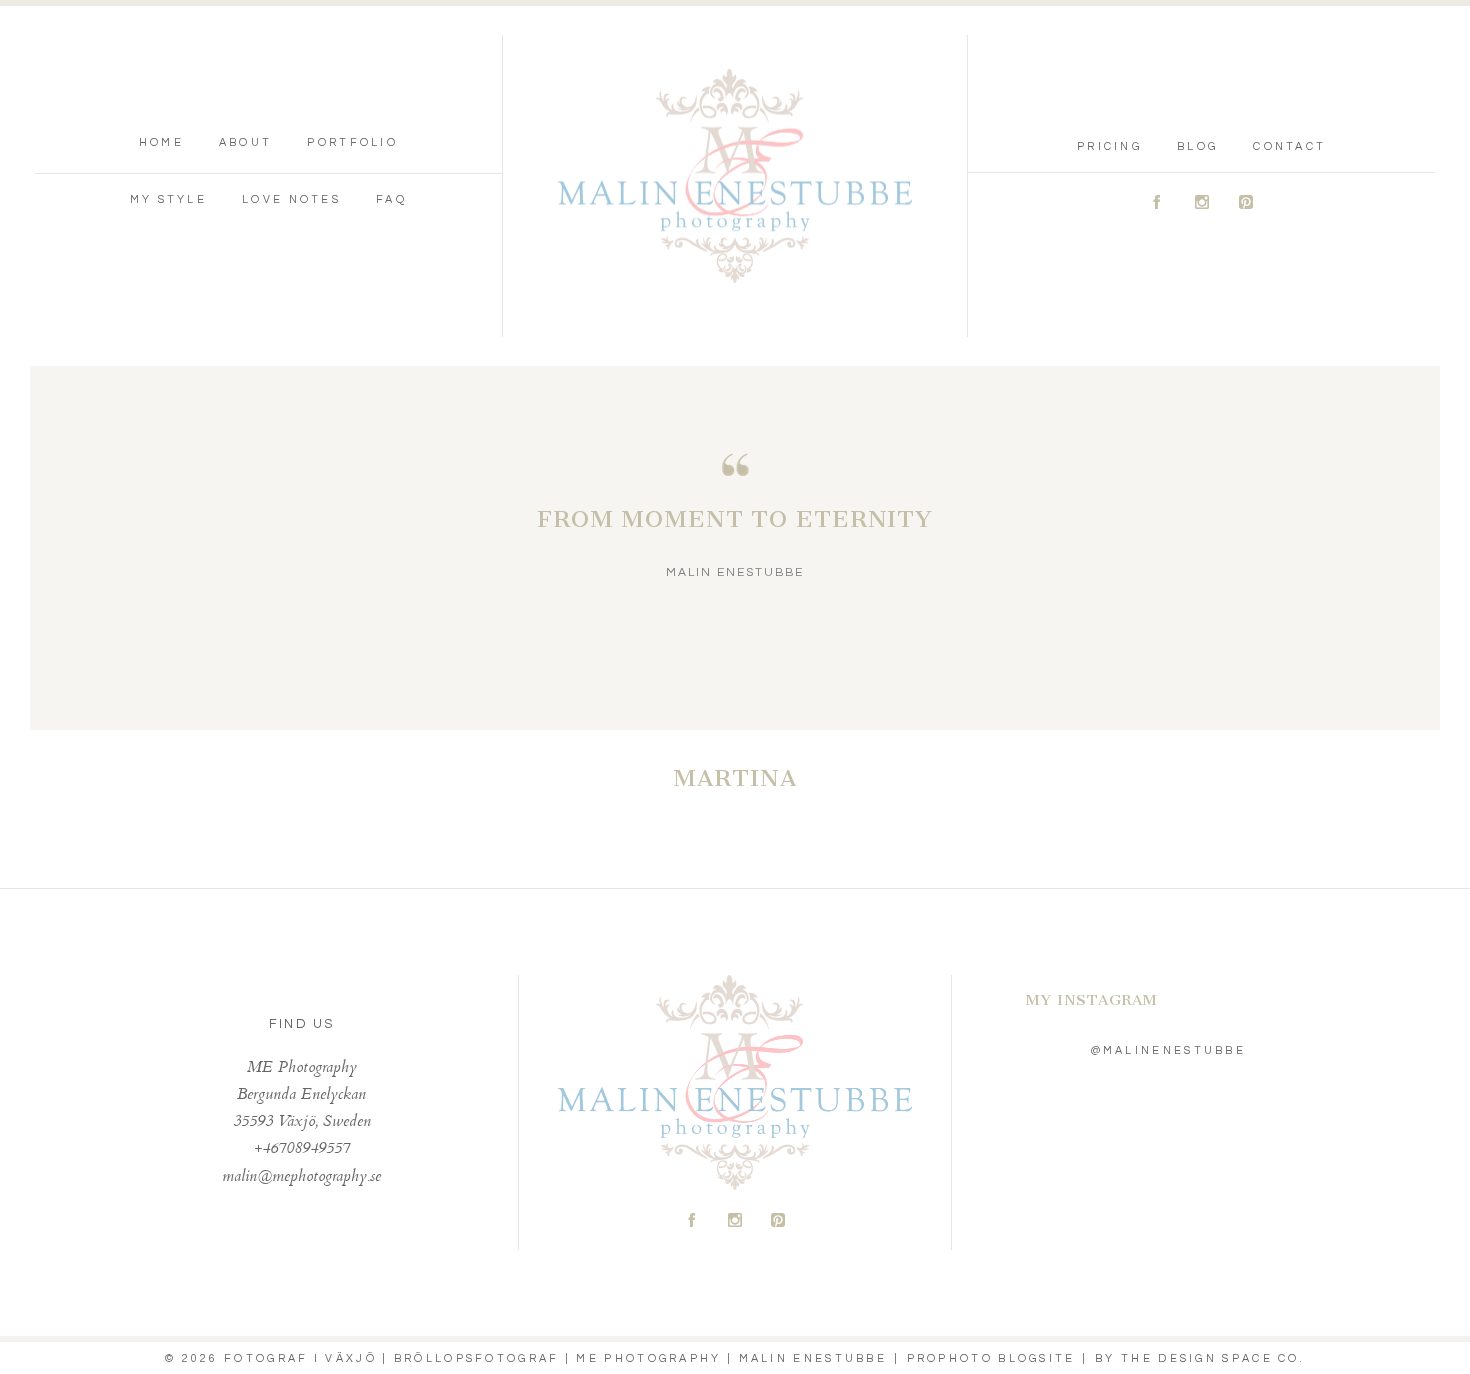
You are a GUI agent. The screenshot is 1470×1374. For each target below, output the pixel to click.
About (246, 142)
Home (161, 142)
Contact (1289, 146)
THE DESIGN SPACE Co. (1213, 1358)
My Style (168, 199)
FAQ (391, 199)
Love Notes (291, 199)
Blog (1197, 146)
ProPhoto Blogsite (991, 1358)
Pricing (1109, 146)
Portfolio (352, 142)
